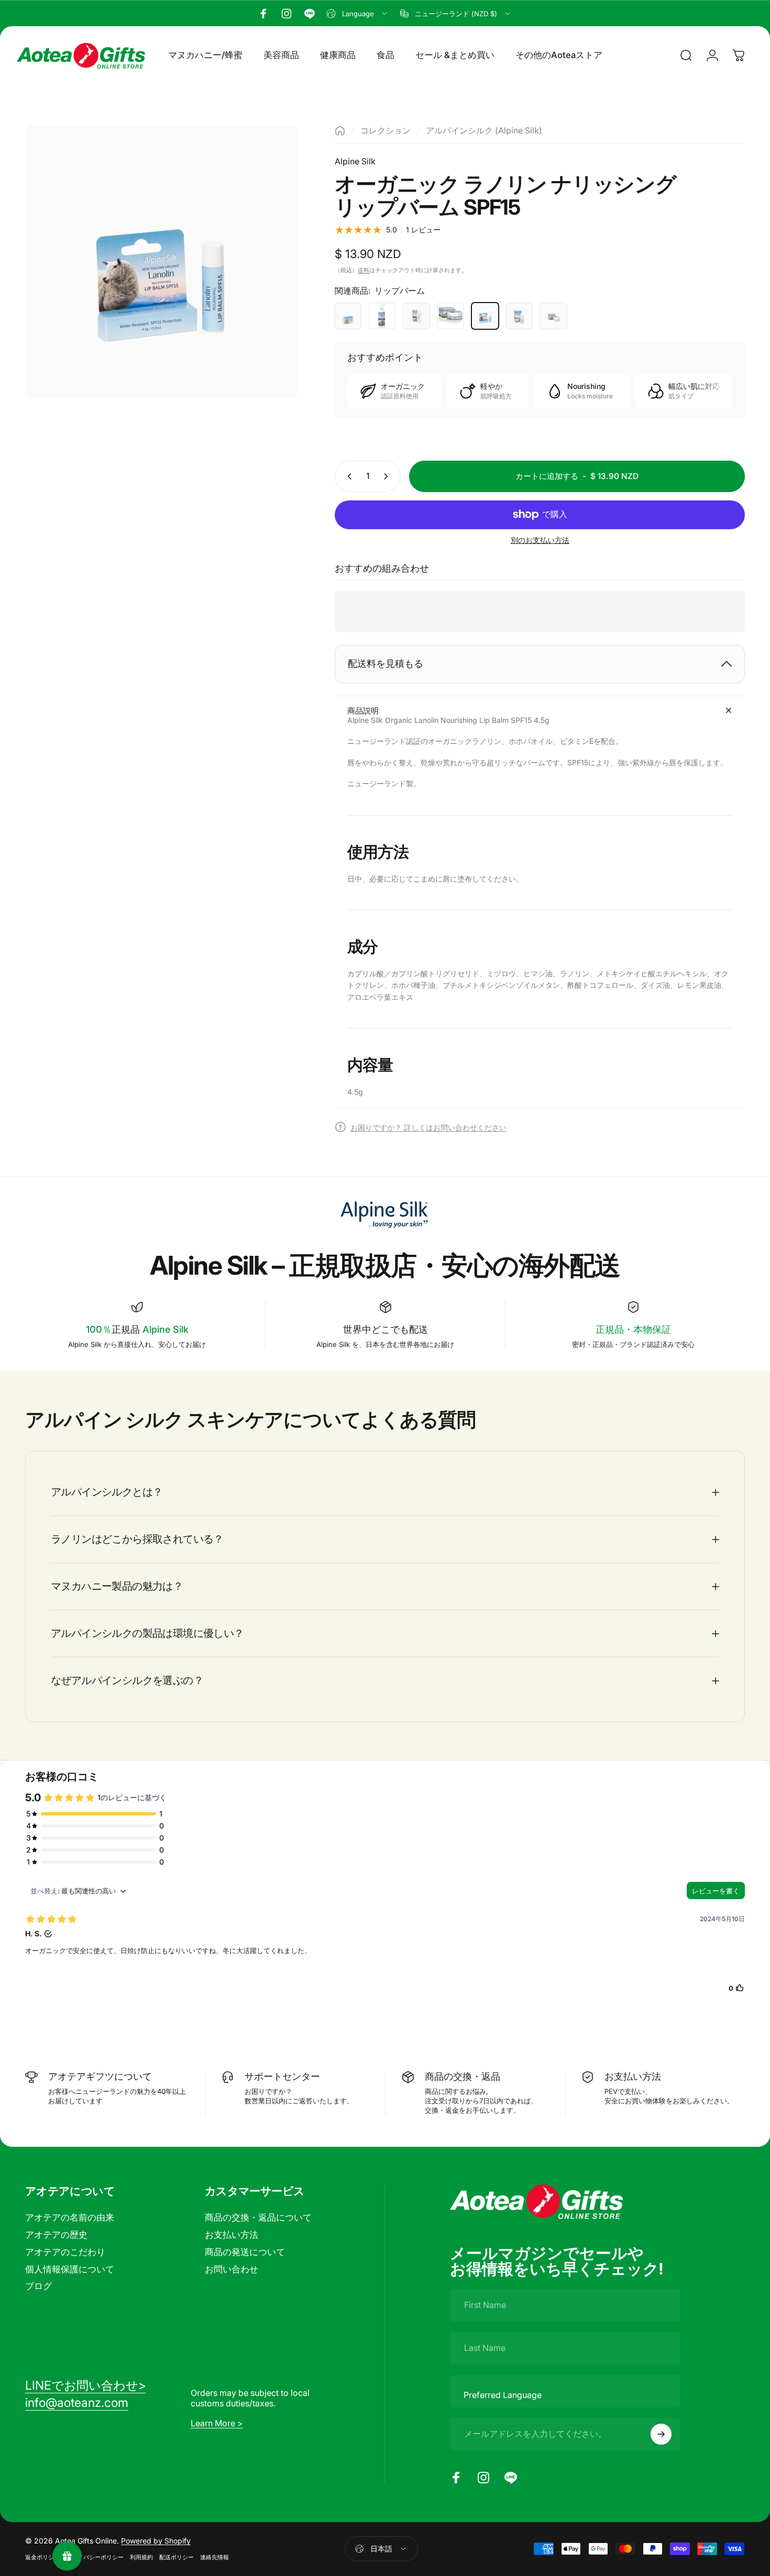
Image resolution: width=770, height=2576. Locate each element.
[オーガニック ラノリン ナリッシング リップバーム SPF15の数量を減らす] (347, 476)
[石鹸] (348, 316)
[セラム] (520, 316)
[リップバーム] (485, 316)
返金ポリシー (42, 2557)
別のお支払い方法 (540, 540)
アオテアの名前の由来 (70, 2217)
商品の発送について (245, 2252)
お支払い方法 (232, 2235)
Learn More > (217, 2423)
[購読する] (661, 2434)
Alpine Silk (355, 161)
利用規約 (141, 2557)
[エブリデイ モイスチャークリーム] (382, 316)
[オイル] (416, 316)
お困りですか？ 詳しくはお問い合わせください (428, 1127)
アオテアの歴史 (56, 2235)
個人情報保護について (70, 2269)
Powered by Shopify (156, 2541)
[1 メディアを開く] (162, 262)
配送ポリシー (177, 2557)
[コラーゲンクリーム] (451, 316)
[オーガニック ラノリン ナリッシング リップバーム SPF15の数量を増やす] (388, 476)
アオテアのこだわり (65, 2252)
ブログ (38, 2286)
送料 (364, 270)
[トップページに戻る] (340, 131)
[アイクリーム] (554, 316)
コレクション (386, 130)
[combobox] (357, 14)
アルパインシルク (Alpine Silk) (484, 130)
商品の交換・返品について (258, 2217)
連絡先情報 (214, 2557)
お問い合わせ (232, 2269)
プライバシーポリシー (95, 2557)
